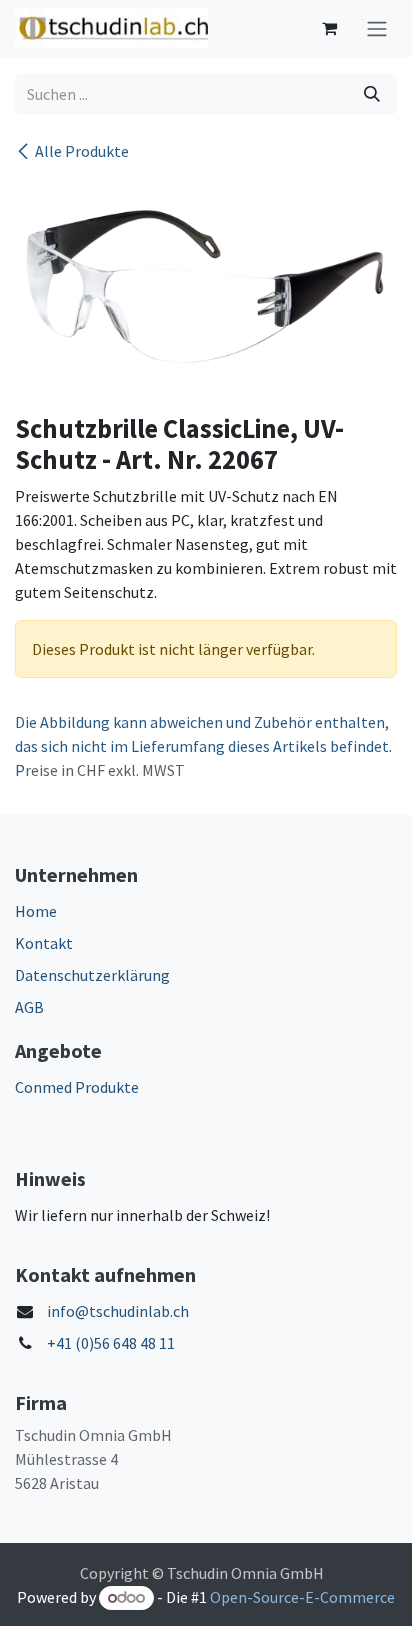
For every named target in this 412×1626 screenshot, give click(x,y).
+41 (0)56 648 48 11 (111, 1343)
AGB (29, 1007)
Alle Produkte (82, 151)
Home (36, 911)
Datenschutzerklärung (92, 975)
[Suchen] (372, 94)
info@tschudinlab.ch (118, 1311)
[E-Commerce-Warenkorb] (329, 28)
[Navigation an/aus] (377, 28)
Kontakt (44, 943)
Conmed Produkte (77, 1087)
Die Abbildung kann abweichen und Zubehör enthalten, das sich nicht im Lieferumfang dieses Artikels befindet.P (203, 746)
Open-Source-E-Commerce (302, 1597)
